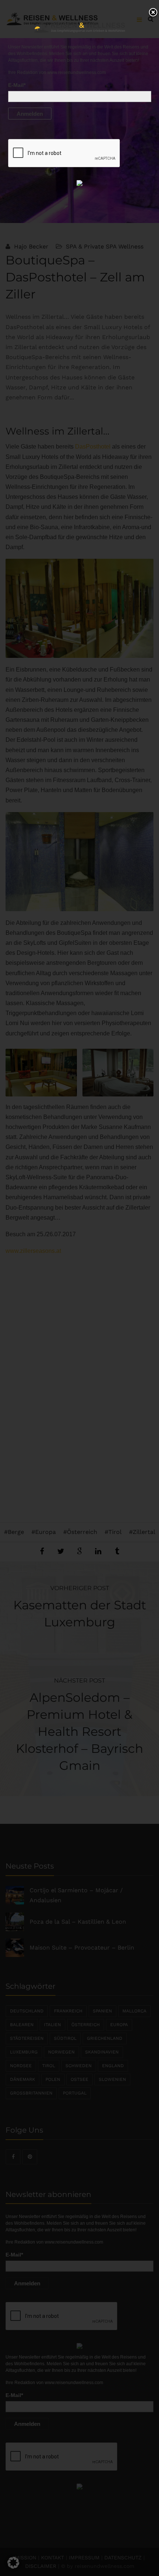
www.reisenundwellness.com (77, 72)
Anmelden (30, 114)
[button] (13, 2563)
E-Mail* (17, 85)
